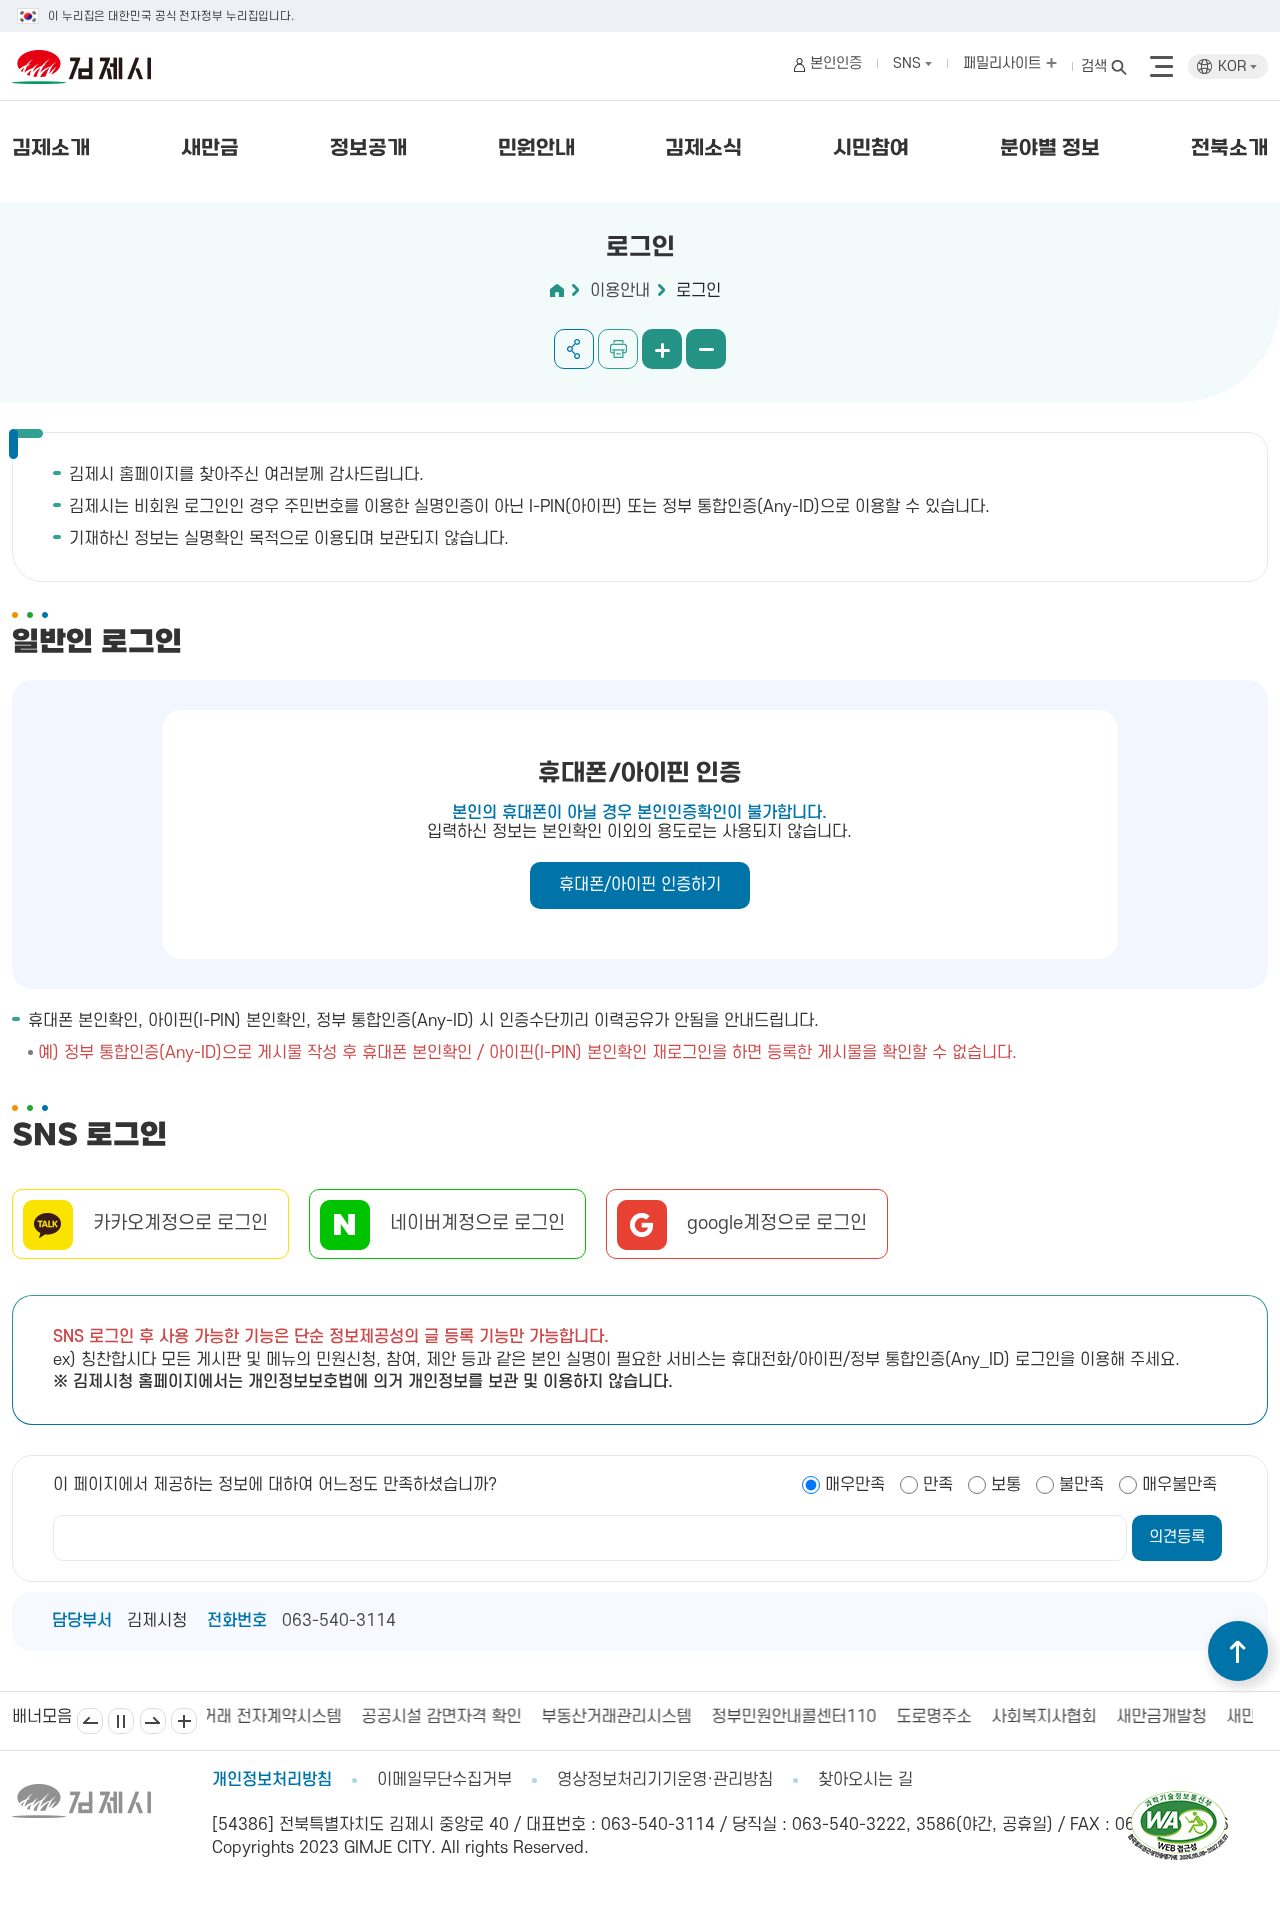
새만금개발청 (1018, 1717)
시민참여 (871, 149)
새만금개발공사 (1135, 1717)
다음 (153, 1721)
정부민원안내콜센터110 (650, 1717)
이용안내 (620, 291)
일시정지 (121, 1721)
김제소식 (703, 149)
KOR (1234, 66)
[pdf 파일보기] (1178, 1800)
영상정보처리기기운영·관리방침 (665, 1780)
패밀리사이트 (1004, 63)
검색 (1094, 66)
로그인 (698, 291)
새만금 (210, 149)
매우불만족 (1179, 1485)
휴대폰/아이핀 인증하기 (640, 885)
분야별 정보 (1050, 149)
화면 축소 (706, 349)
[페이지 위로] (1238, 1651)
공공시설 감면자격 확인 (298, 1717)
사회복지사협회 (900, 1717)
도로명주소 (790, 1717)
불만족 (1081, 1485)
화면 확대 (662, 349)
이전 (90, 1721)
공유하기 (574, 349)
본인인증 (836, 63)
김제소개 (51, 149)
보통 (1006, 1485)
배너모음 (184, 1721)
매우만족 (855, 1485)
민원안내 (536, 149)
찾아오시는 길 (865, 1780)
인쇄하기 (618, 349)
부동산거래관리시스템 (473, 1717)
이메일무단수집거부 (444, 1780)
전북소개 (1229, 149)
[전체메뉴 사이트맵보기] (1161, 67)
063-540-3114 (339, 1621)
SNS (909, 63)
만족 (938, 1485)
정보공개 (368, 149)
